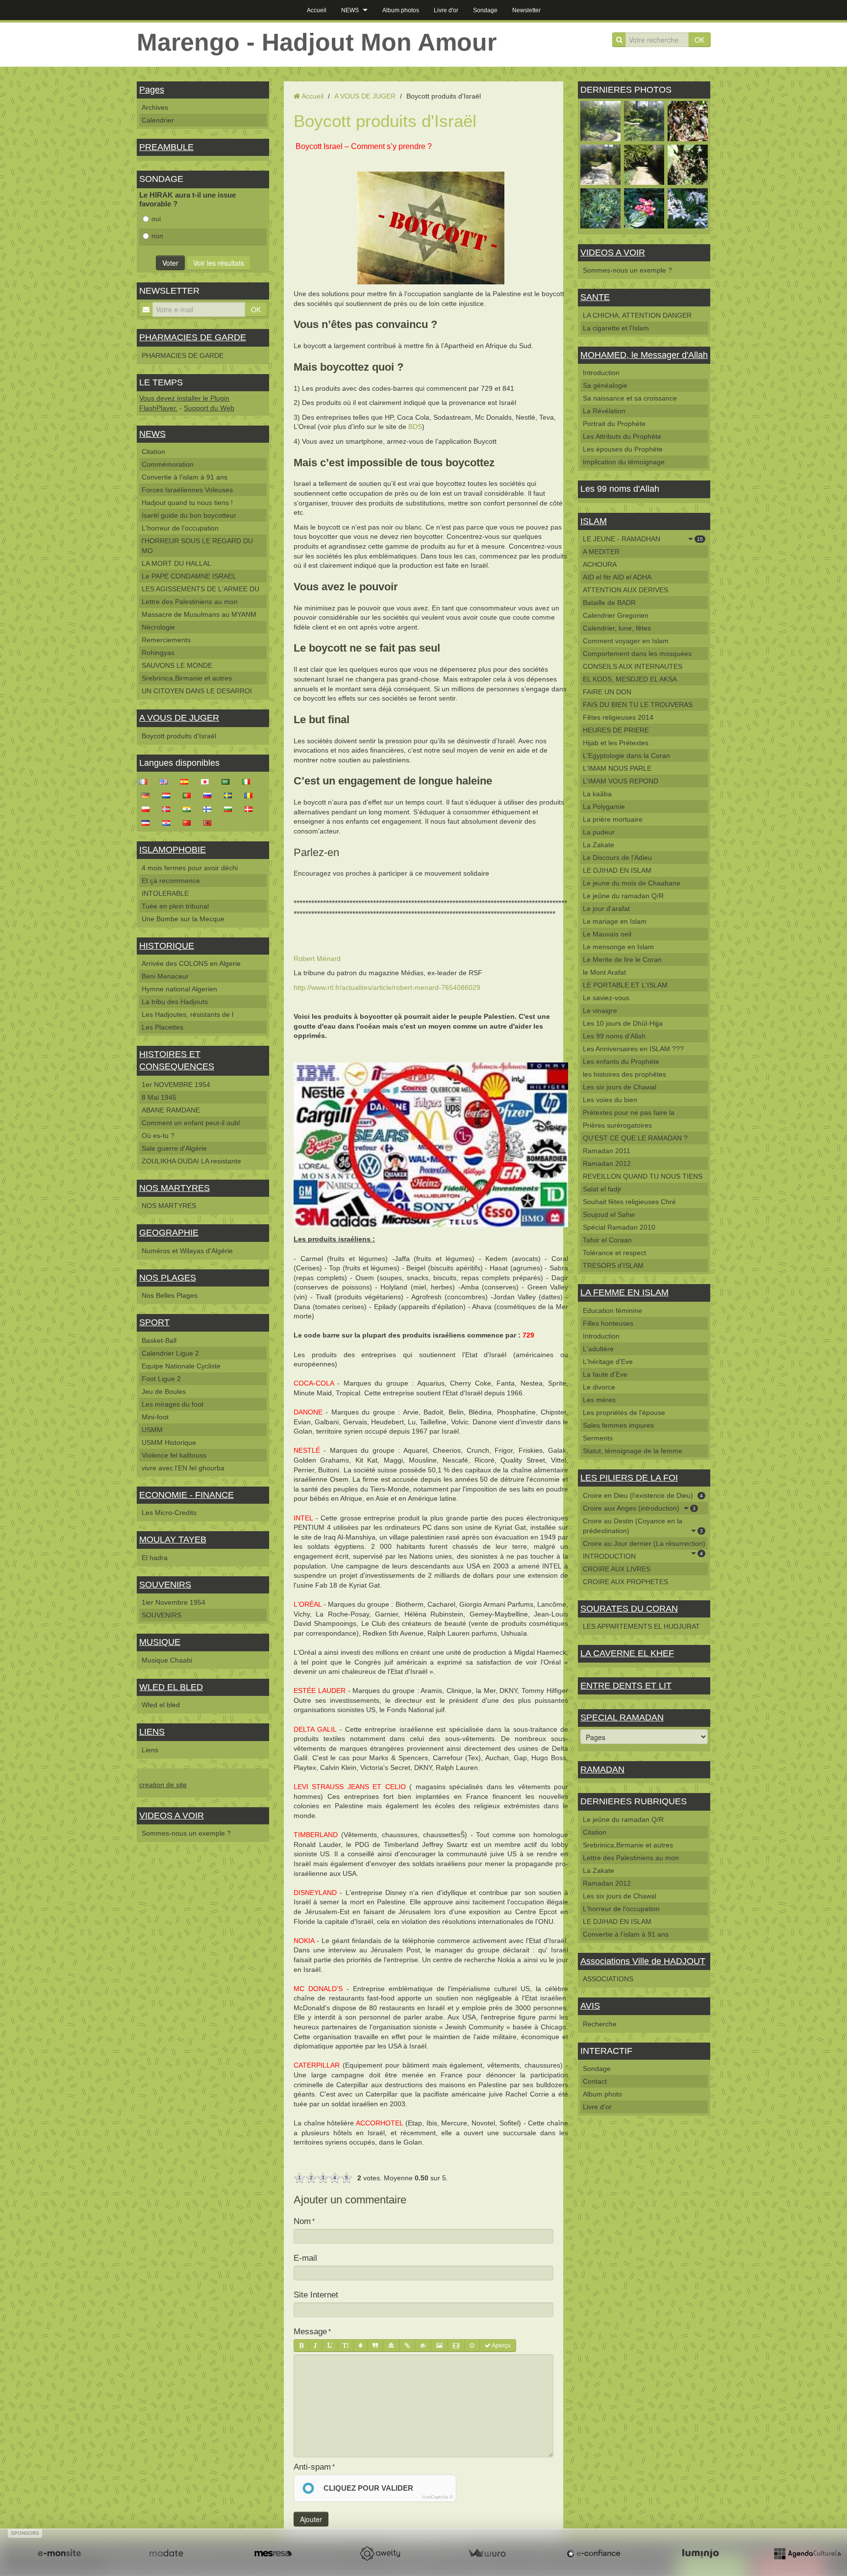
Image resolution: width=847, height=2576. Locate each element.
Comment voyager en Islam (626, 641)
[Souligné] (330, 2346)
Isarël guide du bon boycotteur (189, 515)
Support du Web (209, 408)
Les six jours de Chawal (620, 1087)
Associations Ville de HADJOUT (643, 1961)
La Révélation (604, 411)
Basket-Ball (159, 1340)
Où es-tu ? (158, 1136)
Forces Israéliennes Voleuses (187, 490)
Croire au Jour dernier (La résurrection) (644, 1545)
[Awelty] (380, 2553)
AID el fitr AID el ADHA (617, 577)
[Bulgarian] (231, 808)
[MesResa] (273, 2553)
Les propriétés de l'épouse (624, 1413)
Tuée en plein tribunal (175, 906)
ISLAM (594, 521)
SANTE (595, 297)
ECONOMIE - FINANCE (187, 1495)
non (157, 236)
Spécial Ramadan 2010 (619, 1227)
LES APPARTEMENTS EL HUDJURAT (641, 1626)
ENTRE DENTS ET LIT (626, 1686)
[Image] (439, 2346)
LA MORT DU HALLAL (176, 563)
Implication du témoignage (624, 462)
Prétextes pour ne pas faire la (629, 1112)
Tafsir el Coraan (607, 1240)
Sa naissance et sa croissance (630, 398)
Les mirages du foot (173, 1404)
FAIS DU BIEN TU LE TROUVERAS (638, 705)
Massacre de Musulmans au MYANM (199, 614)
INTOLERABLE (165, 893)
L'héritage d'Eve (608, 1362)
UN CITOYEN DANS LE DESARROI (197, 691)
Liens (150, 1750)
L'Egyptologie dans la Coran (626, 756)
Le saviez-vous (606, 998)
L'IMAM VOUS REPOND (621, 781)
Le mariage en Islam (615, 921)
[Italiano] (249, 781)
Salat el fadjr (602, 1189)
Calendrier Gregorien (616, 615)
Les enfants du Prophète (621, 1061)
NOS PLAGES (168, 1278)
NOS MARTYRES (174, 1188)
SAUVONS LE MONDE (177, 665)
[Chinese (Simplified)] (190, 822)
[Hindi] (190, 808)
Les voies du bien (610, 1100)
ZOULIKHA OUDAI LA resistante (191, 1161)
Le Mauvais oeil (607, 934)
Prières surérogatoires (617, 1125)
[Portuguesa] (190, 795)
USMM (152, 1430)
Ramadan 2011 (607, 1151)
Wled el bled (161, 1705)
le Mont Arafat (604, 972)
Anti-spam (312, 2467)
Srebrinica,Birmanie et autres (187, 678)
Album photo (602, 2094)
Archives (155, 107)
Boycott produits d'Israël (179, 736)
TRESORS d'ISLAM (613, 1265)
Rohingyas (158, 653)
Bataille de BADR (609, 603)
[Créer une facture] (487, 2553)
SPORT (154, 1322)
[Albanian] (210, 822)
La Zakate (598, 845)
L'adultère (598, 1349)
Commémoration (168, 464)
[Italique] (315, 2346)
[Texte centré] (391, 2346)
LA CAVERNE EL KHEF (627, 1653)
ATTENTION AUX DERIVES (625, 590)
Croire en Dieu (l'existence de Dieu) (643, 1495)
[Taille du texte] (346, 2346)
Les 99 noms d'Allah (614, 1036)
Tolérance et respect (614, 1253)
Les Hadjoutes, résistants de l (187, 1014)
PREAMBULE (166, 147)
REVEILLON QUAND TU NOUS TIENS (643, 1176)
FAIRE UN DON (607, 692)
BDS (415, 427)
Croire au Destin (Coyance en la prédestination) (643, 1526)
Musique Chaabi (167, 1660)
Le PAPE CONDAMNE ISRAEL (189, 576)
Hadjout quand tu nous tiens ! (187, 503)
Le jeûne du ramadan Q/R (623, 896)
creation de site (163, 1785)
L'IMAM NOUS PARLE (617, 768)
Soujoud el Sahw (609, 1214)
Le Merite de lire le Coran (622, 960)
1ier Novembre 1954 (174, 1602)
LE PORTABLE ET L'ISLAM (625, 985)
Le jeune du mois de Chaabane (632, 883)
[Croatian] (169, 822)
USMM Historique (169, 1442)
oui (156, 219)
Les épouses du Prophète (623, 449)
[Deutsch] (149, 795)
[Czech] (149, 822)
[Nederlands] (169, 795)
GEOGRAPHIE (169, 1233)
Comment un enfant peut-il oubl (191, 1123)
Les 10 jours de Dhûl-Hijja (623, 1023)
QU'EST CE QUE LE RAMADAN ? (635, 1138)
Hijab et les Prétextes (616, 743)
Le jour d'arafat (606, 909)
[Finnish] (210, 808)
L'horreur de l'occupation (180, 528)
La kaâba (597, 794)
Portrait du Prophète (614, 424)
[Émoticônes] (472, 2346)
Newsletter (526, 10)
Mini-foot (155, 1417)
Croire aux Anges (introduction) (639, 1508)
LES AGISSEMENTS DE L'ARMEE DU (200, 589)
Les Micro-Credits (169, 1513)
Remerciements (166, 640)
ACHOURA (600, 564)
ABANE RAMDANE (171, 1110)
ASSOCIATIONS (608, 1979)
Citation (153, 452)
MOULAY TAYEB (173, 1540)
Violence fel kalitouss (174, 1455)
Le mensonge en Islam (618, 947)
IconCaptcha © (437, 2497)
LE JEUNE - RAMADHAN (643, 539)
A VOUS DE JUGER (179, 718)
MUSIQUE (160, 1642)
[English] (167, 781)
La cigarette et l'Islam (616, 328)
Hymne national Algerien (179, 989)
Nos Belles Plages (170, 1295)
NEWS (350, 10)
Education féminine (612, 1311)
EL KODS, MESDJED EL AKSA (630, 679)
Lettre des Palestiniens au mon (190, 602)
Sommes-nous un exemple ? (186, 1833)
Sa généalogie (605, 385)
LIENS (152, 1732)
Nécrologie (158, 627)
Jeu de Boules (164, 1391)
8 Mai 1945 (159, 1097)
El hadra (155, 1558)
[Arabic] (228, 781)
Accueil (317, 10)
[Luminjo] (700, 2553)
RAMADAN (602, 1769)
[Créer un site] (59, 2553)
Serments (598, 1438)
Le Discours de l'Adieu (617, 858)
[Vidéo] (456, 2346)
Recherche (600, 2024)
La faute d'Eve (605, 1374)
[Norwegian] (169, 808)
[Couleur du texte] (361, 2346)
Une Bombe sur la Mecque (183, 919)
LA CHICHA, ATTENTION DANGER (637, 315)
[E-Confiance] (594, 2553)
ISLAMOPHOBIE (173, 850)
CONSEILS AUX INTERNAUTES (633, 666)
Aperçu (501, 2346)
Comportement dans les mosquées (637, 654)
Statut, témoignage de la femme (633, 1451)
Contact (595, 2081)
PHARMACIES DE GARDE (193, 337)
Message (310, 2332)
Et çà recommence (171, 881)
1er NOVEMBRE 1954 (176, 1085)
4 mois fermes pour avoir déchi (190, 868)
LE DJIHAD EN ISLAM (617, 870)
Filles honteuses (608, 1323)
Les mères (599, 1400)
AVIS (590, 2006)
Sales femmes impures (618, 1425)
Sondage (485, 10)
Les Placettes (162, 1027)
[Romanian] (251, 795)
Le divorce (599, 1387)
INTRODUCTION (609, 1556)
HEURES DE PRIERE (616, 730)
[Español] (187, 781)
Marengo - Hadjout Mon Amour (317, 42)
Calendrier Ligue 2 (170, 1353)
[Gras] (301, 2346)
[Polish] (149, 808)
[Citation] (375, 2346)
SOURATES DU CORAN (629, 1609)
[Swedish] (231, 795)
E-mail (305, 2258)
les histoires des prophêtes (624, 1074)
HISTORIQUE (167, 946)
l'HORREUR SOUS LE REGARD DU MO (197, 546)
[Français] (146, 781)
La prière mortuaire (613, 819)
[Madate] (166, 2553)
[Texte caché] (423, 2346)
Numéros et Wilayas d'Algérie (187, 1251)
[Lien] (407, 2346)
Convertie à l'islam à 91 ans (185, 477)
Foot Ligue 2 (161, 1379)
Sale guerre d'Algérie (174, 1148)
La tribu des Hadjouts (175, 1002)
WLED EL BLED (171, 1687)
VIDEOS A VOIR (172, 1816)
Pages (152, 90)
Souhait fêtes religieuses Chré (629, 1202)
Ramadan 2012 (607, 1163)
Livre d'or (446, 10)
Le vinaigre (600, 1010)
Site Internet (316, 2295)
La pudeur (599, 832)
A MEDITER (601, 552)
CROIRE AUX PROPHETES (625, 1582)
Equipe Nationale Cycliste (181, 1366)
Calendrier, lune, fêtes (617, 628)
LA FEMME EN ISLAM (624, 1292)
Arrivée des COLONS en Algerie (191, 963)
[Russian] (210, 795)
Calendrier (158, 120)
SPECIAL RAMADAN (622, 1717)
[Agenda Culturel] (807, 2553)
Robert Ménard (317, 959)
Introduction (601, 373)
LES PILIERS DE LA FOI (629, 1478)
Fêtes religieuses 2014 (618, 717)
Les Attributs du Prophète (622, 436)
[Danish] (251, 808)
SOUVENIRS (165, 1585)
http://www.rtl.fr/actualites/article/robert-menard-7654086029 (387, 987)
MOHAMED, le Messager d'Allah (644, 355)
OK (699, 40)
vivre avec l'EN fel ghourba (183, 1468)
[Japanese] (208, 781)
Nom (302, 2221)
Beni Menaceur (165, 976)
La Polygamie (604, 807)
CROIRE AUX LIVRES (617, 1569)
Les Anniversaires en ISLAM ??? (633, 1049)
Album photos (401, 10)
